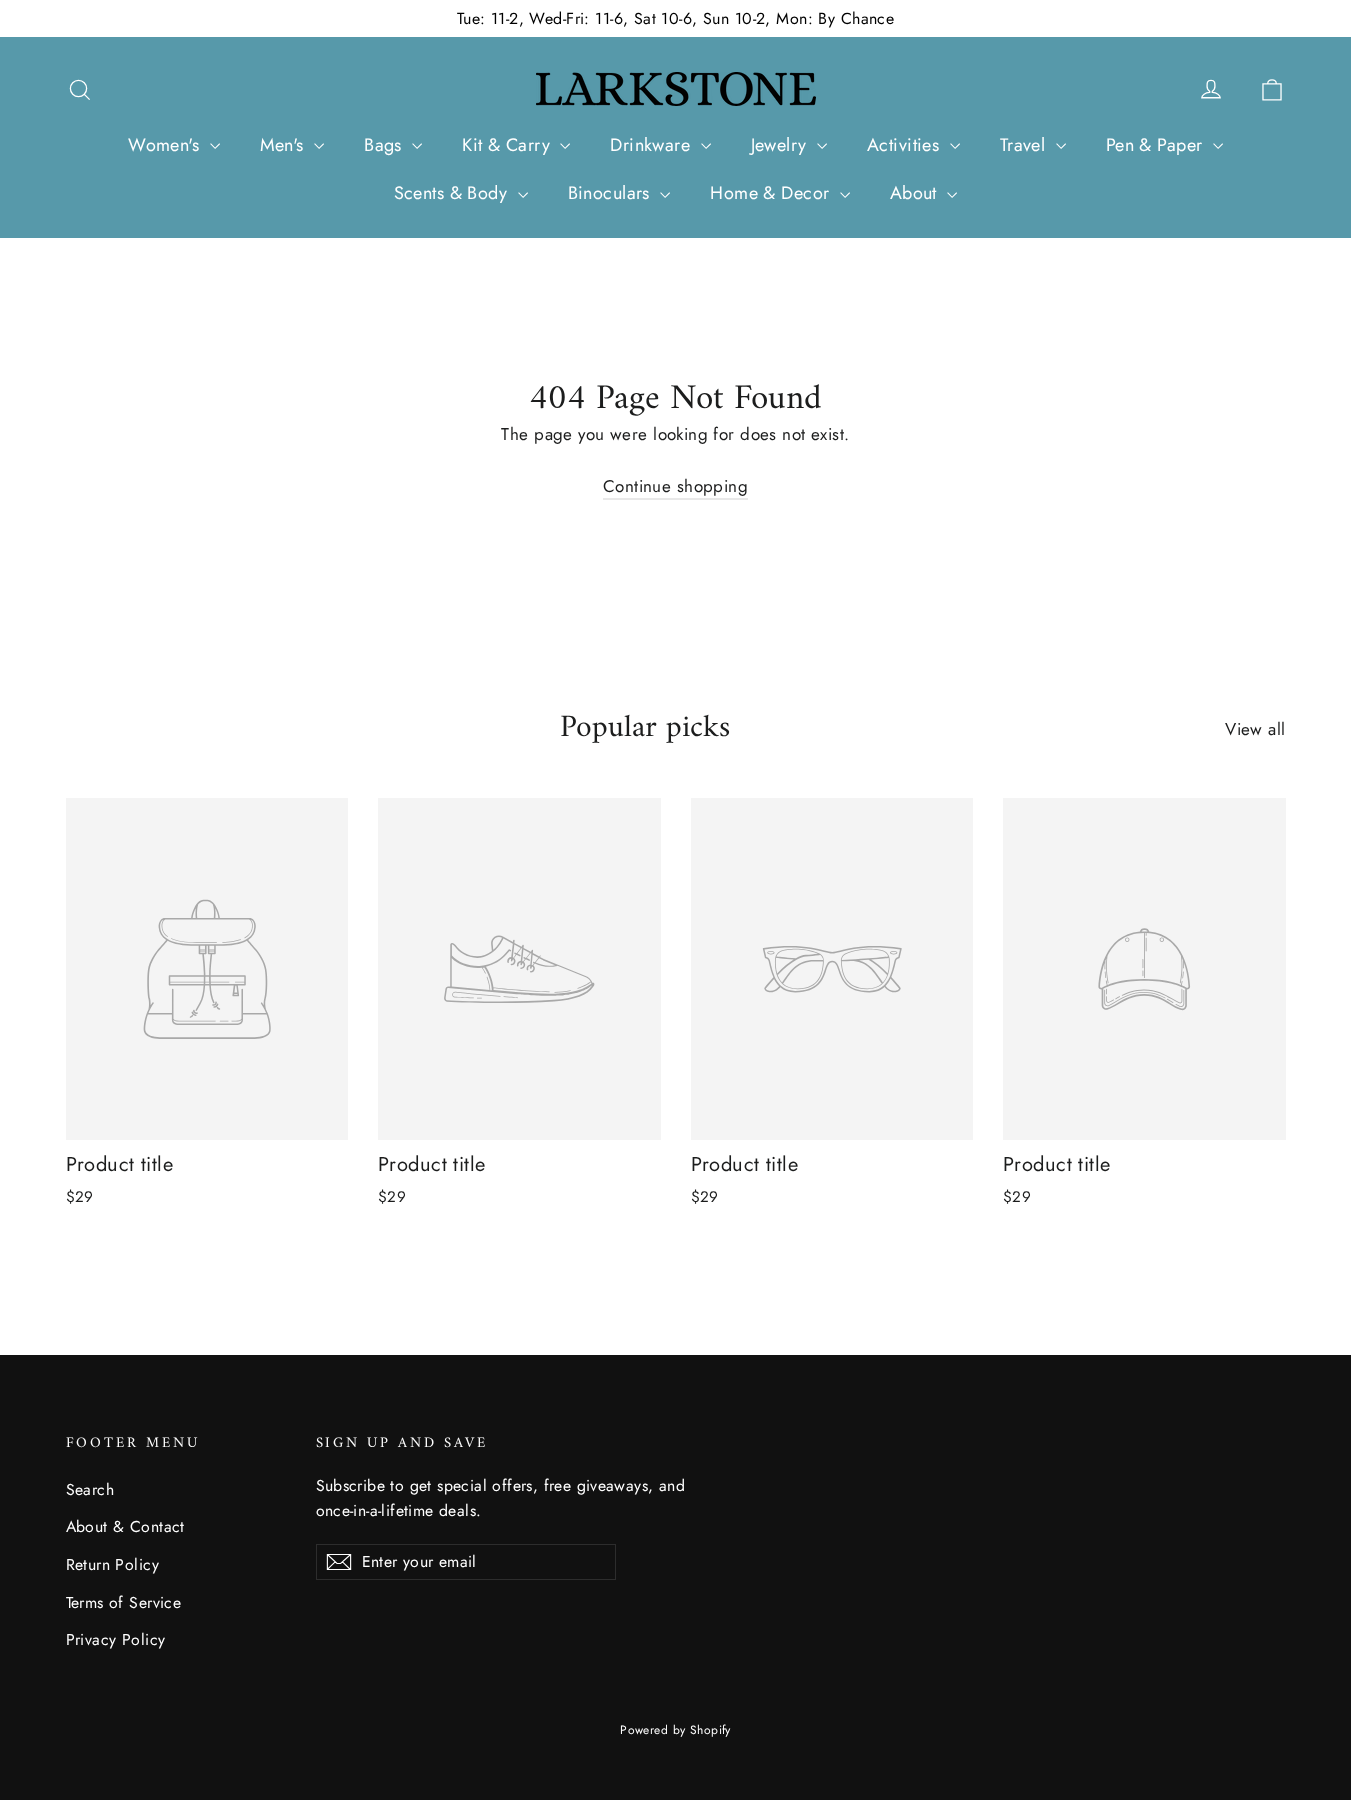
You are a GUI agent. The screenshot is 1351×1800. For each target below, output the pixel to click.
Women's (166, 145)
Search (90, 1489)
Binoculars (612, 193)
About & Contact (125, 1526)
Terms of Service (124, 1602)
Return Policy (113, 1564)
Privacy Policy (116, 1639)
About (916, 193)
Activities (906, 145)
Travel (1025, 145)
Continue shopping (675, 486)
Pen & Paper (1157, 145)
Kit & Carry (508, 145)
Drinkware (652, 145)
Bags (385, 145)
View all (1255, 729)
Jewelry (781, 145)
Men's (285, 145)
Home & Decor (772, 193)
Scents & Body (453, 193)
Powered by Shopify (675, 1730)
